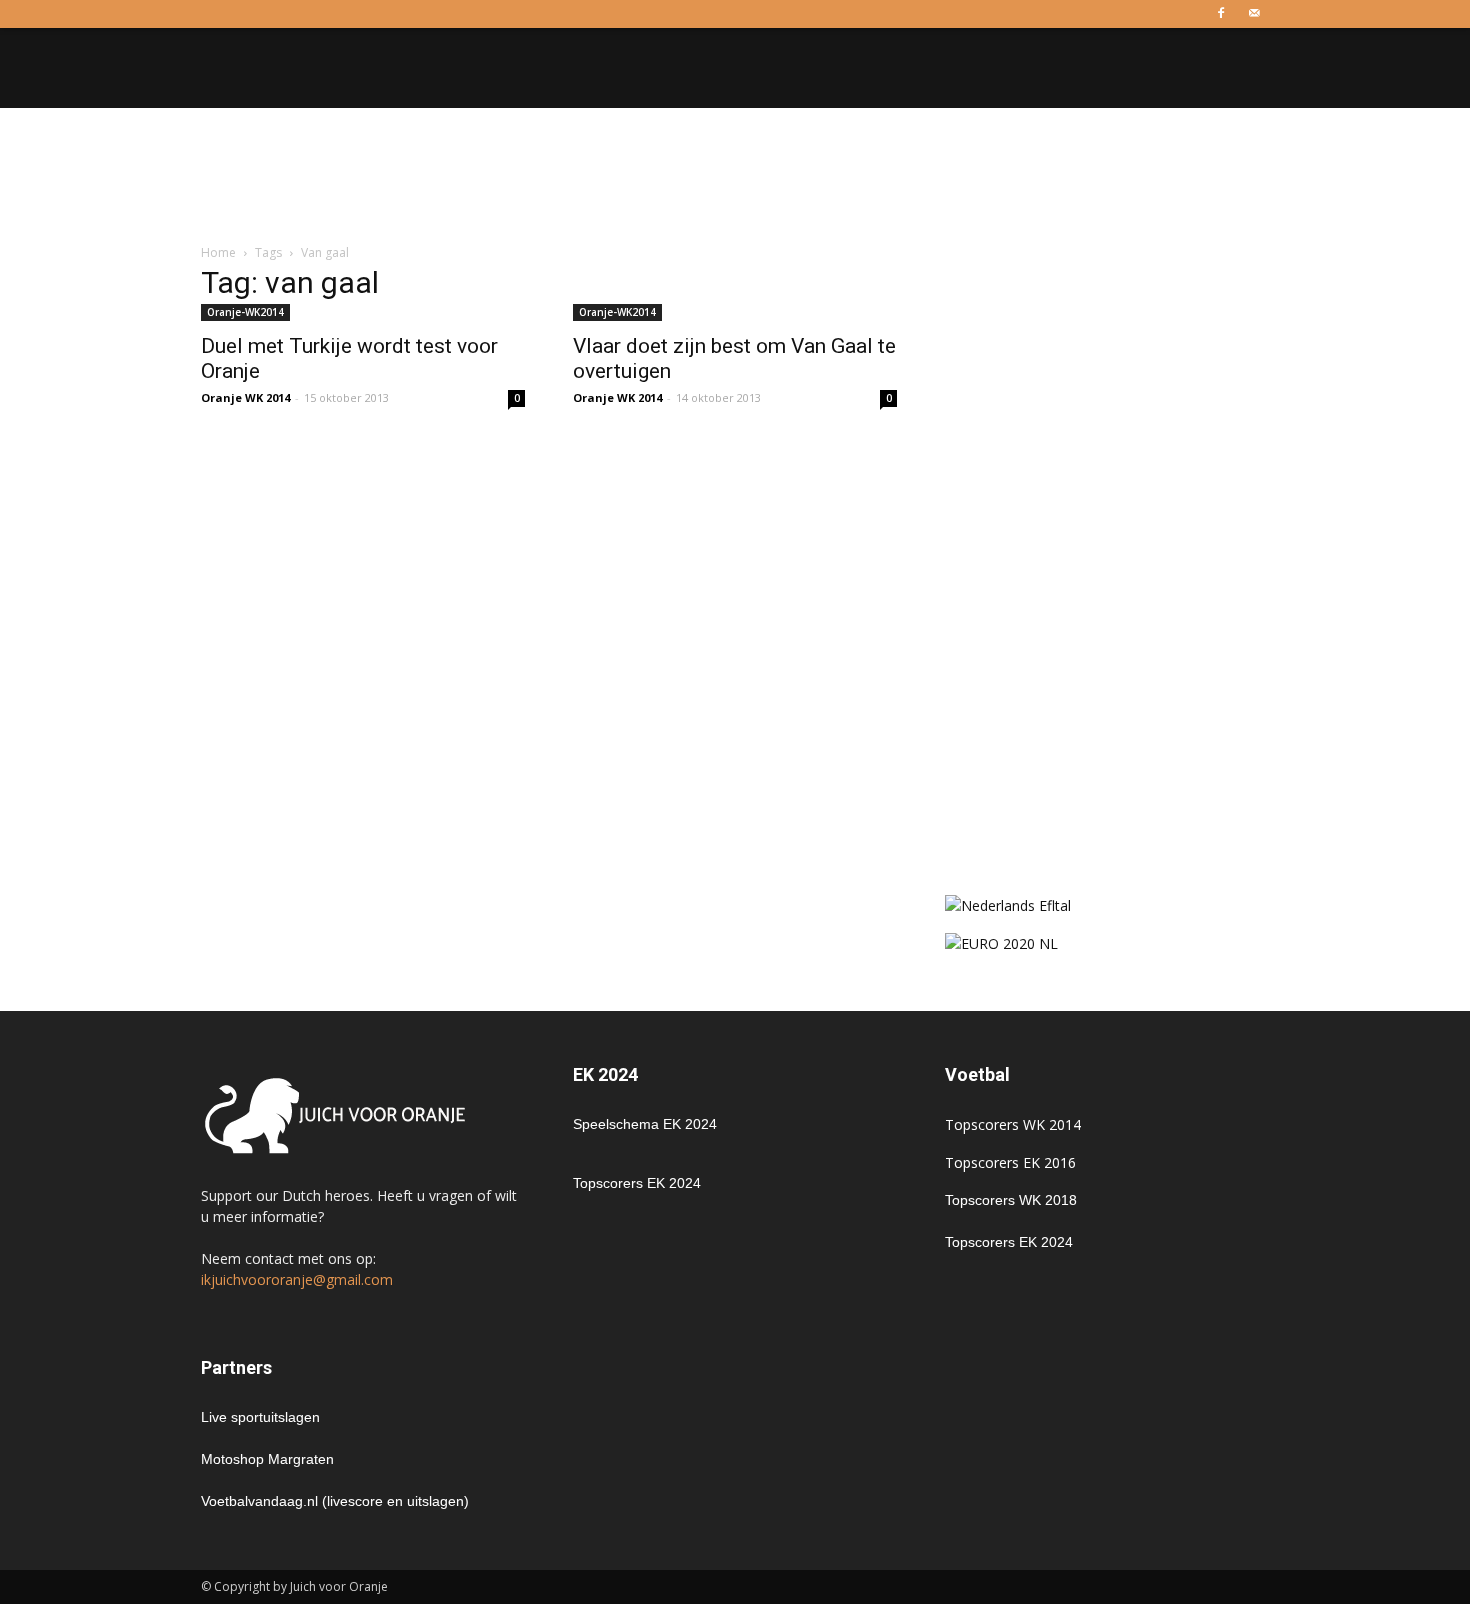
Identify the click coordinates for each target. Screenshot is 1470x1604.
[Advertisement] (735, 177)
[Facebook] (1221, 14)
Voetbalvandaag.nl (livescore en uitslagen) (335, 1501)
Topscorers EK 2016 (1010, 1162)
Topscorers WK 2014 (1013, 1124)
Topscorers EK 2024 (637, 1183)
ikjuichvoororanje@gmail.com (297, 1279)
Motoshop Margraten (267, 1459)
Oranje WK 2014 (245, 397)
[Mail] (1254, 14)
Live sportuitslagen (260, 1417)
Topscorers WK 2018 (1011, 1200)
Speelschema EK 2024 (645, 1124)
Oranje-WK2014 (245, 312)
